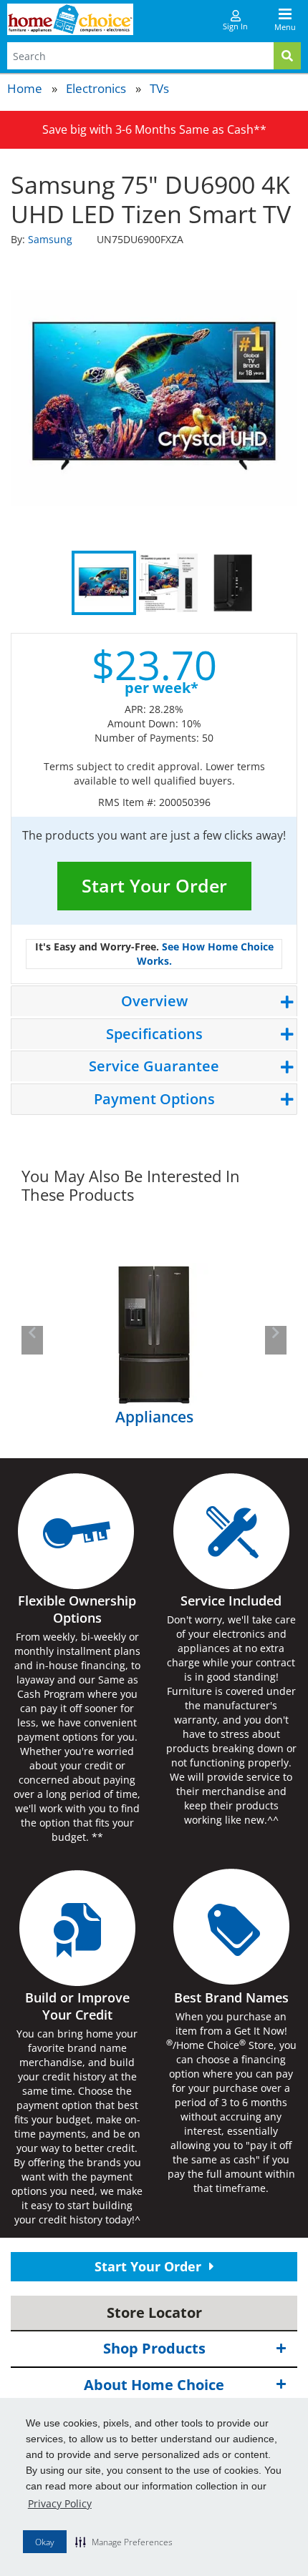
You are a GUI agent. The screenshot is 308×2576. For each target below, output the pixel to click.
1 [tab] (104, 583)
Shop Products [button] (154, 2348)
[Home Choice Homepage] (70, 19)
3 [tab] (233, 583)
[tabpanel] (154, 397)
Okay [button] (45, 2542)
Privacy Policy (60, 2503)
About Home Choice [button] (154, 2385)
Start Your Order (154, 885)
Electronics (96, 88)
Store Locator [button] (154, 2312)
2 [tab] (168, 583)
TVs (159, 88)
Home (25, 88)
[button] (124, 2542)
